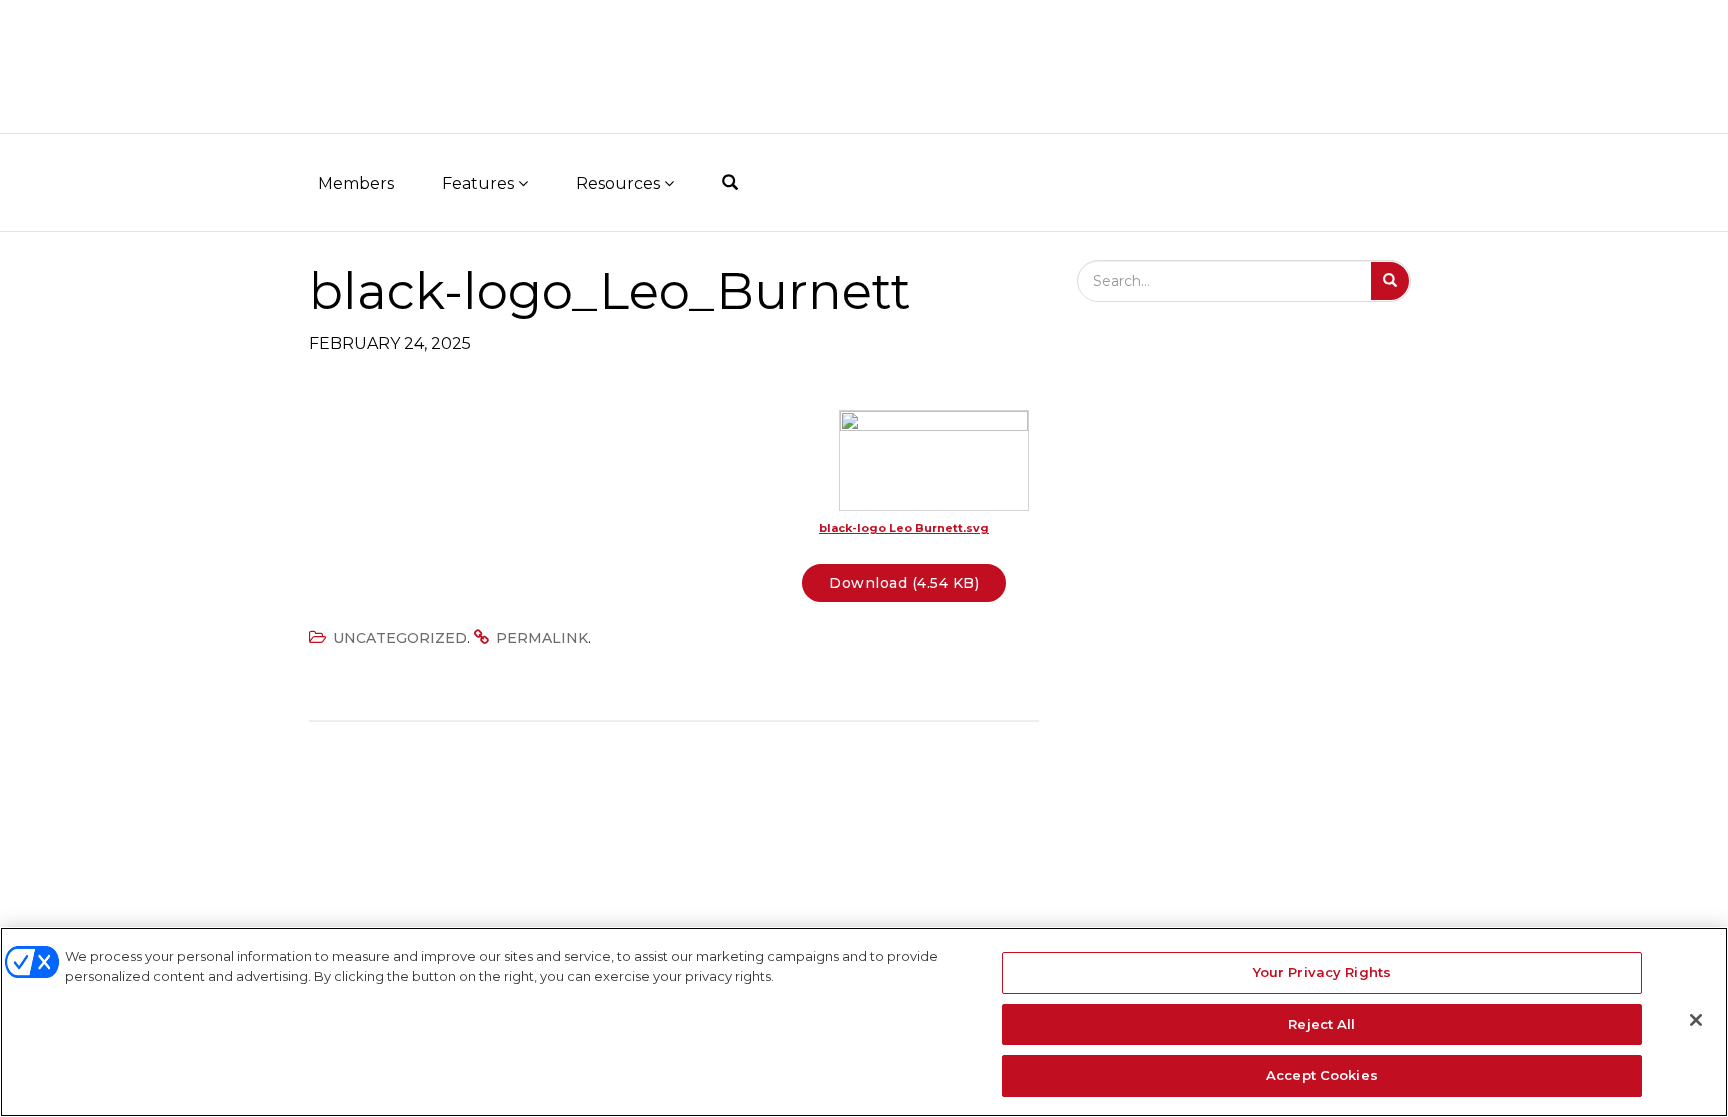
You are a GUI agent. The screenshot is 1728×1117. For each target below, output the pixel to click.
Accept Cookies (1322, 1075)
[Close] (1696, 1020)
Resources (620, 183)
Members (356, 183)
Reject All (1321, 1024)
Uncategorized (400, 638)
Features (480, 183)
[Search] (1390, 281)
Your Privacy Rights (1322, 972)
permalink (542, 638)
